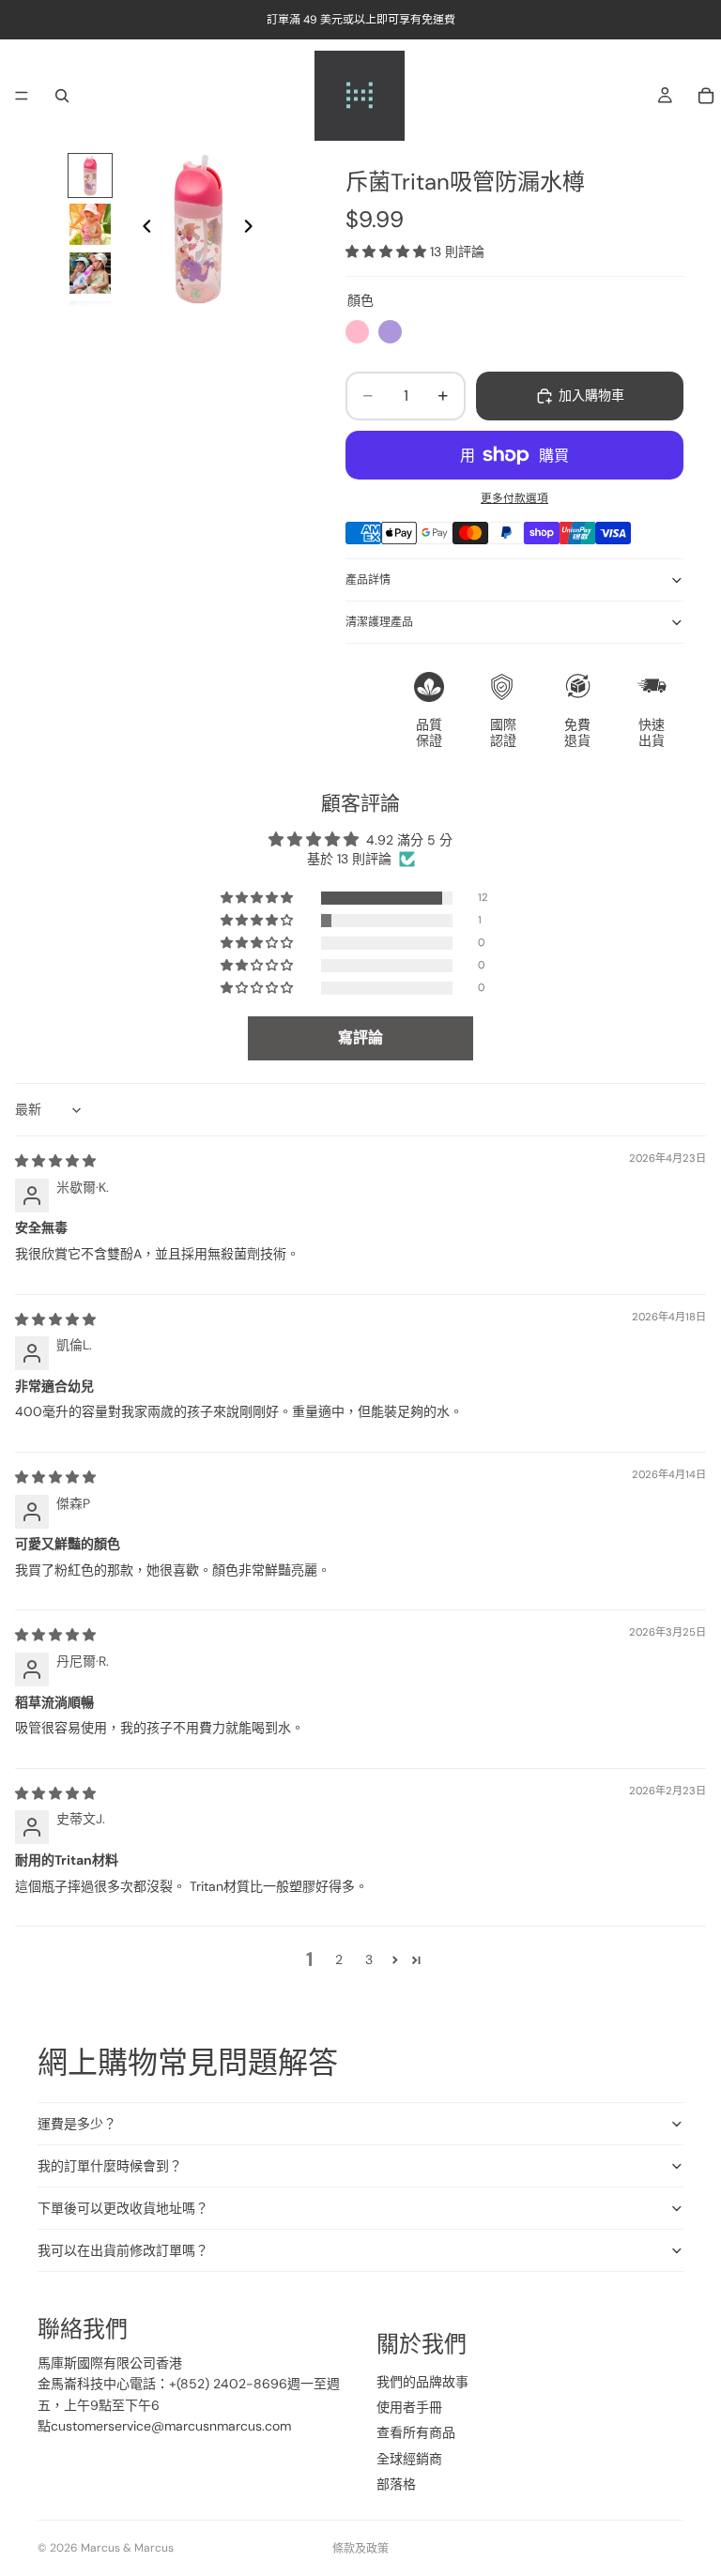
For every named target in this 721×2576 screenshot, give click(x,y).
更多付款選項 (514, 498)
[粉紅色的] (357, 332)
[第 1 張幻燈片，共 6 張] (90, 175)
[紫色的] (390, 332)
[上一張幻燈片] (142, 229)
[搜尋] (62, 96)
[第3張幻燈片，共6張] (90, 273)
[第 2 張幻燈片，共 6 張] (90, 224)
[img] (55, 1161)
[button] (388, 252)
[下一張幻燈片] (253, 229)
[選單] (22, 96)
